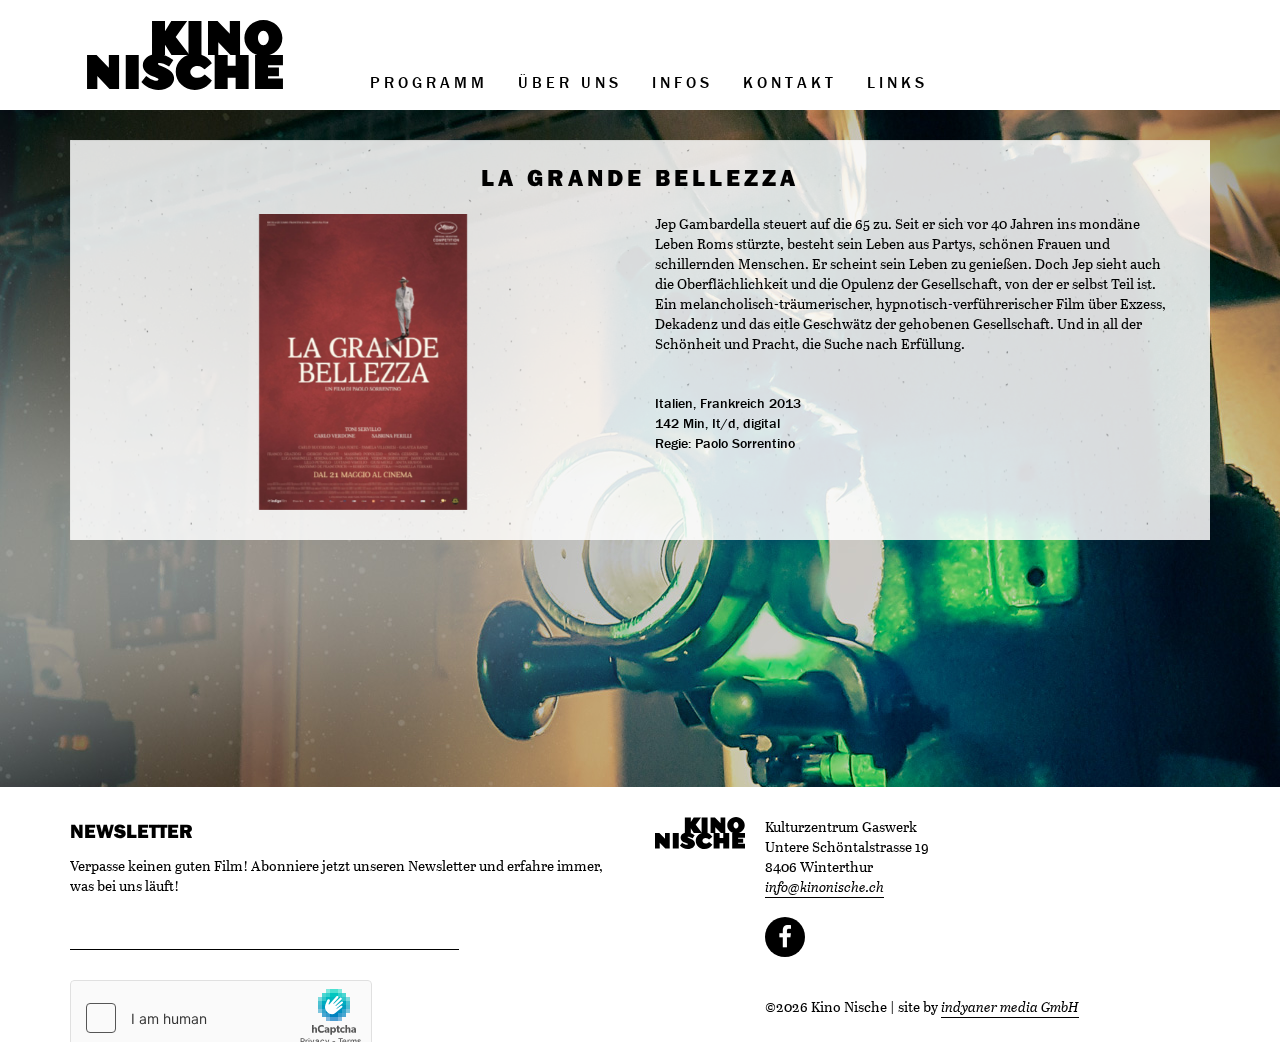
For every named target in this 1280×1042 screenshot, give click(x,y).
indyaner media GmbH (1010, 1006)
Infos (682, 82)
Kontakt (790, 82)
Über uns (570, 82)
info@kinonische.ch (824, 886)
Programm (429, 82)
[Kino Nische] (185, 55)
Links (897, 82)
